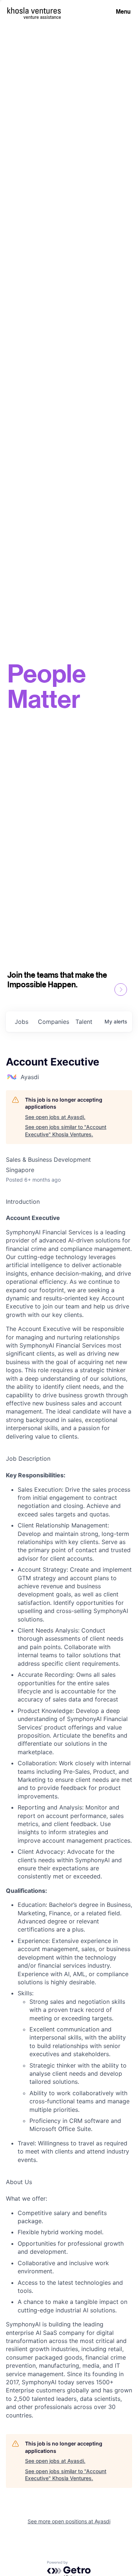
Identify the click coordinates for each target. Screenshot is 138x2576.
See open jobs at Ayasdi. (55, 1117)
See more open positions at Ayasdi (69, 2521)
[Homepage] (34, 11)
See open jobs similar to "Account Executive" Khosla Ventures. (66, 1131)
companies (54, 1022)
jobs (22, 1022)
